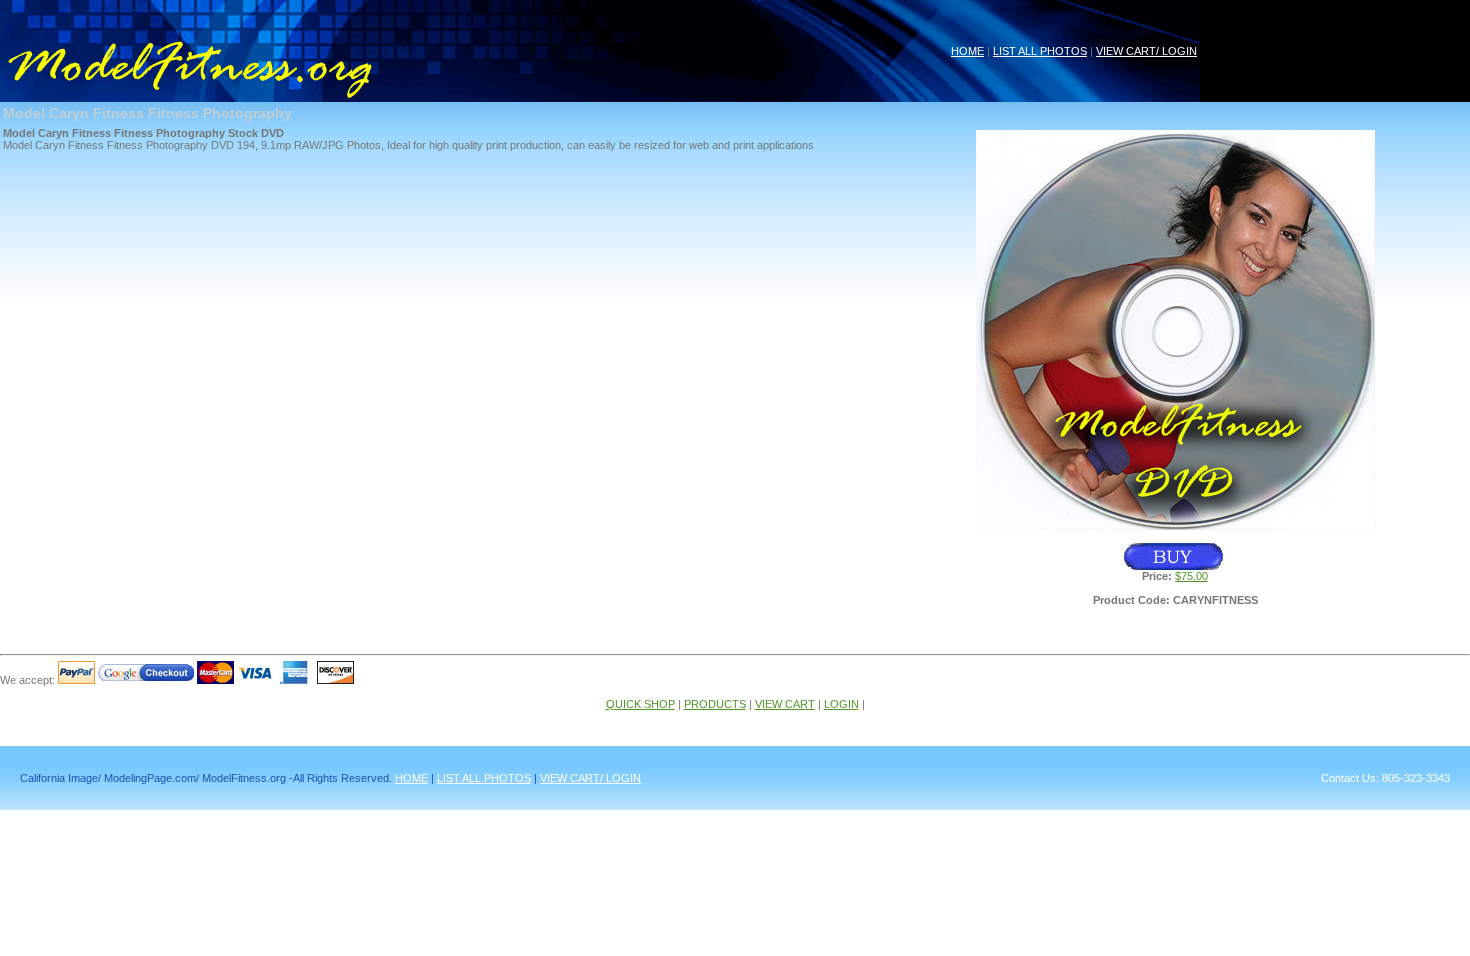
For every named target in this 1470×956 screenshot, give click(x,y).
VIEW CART (785, 704)
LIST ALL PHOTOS (1040, 51)
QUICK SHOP (640, 704)
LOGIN (841, 704)
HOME (967, 51)
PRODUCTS (715, 704)
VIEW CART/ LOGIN (1146, 51)
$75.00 (1191, 576)
